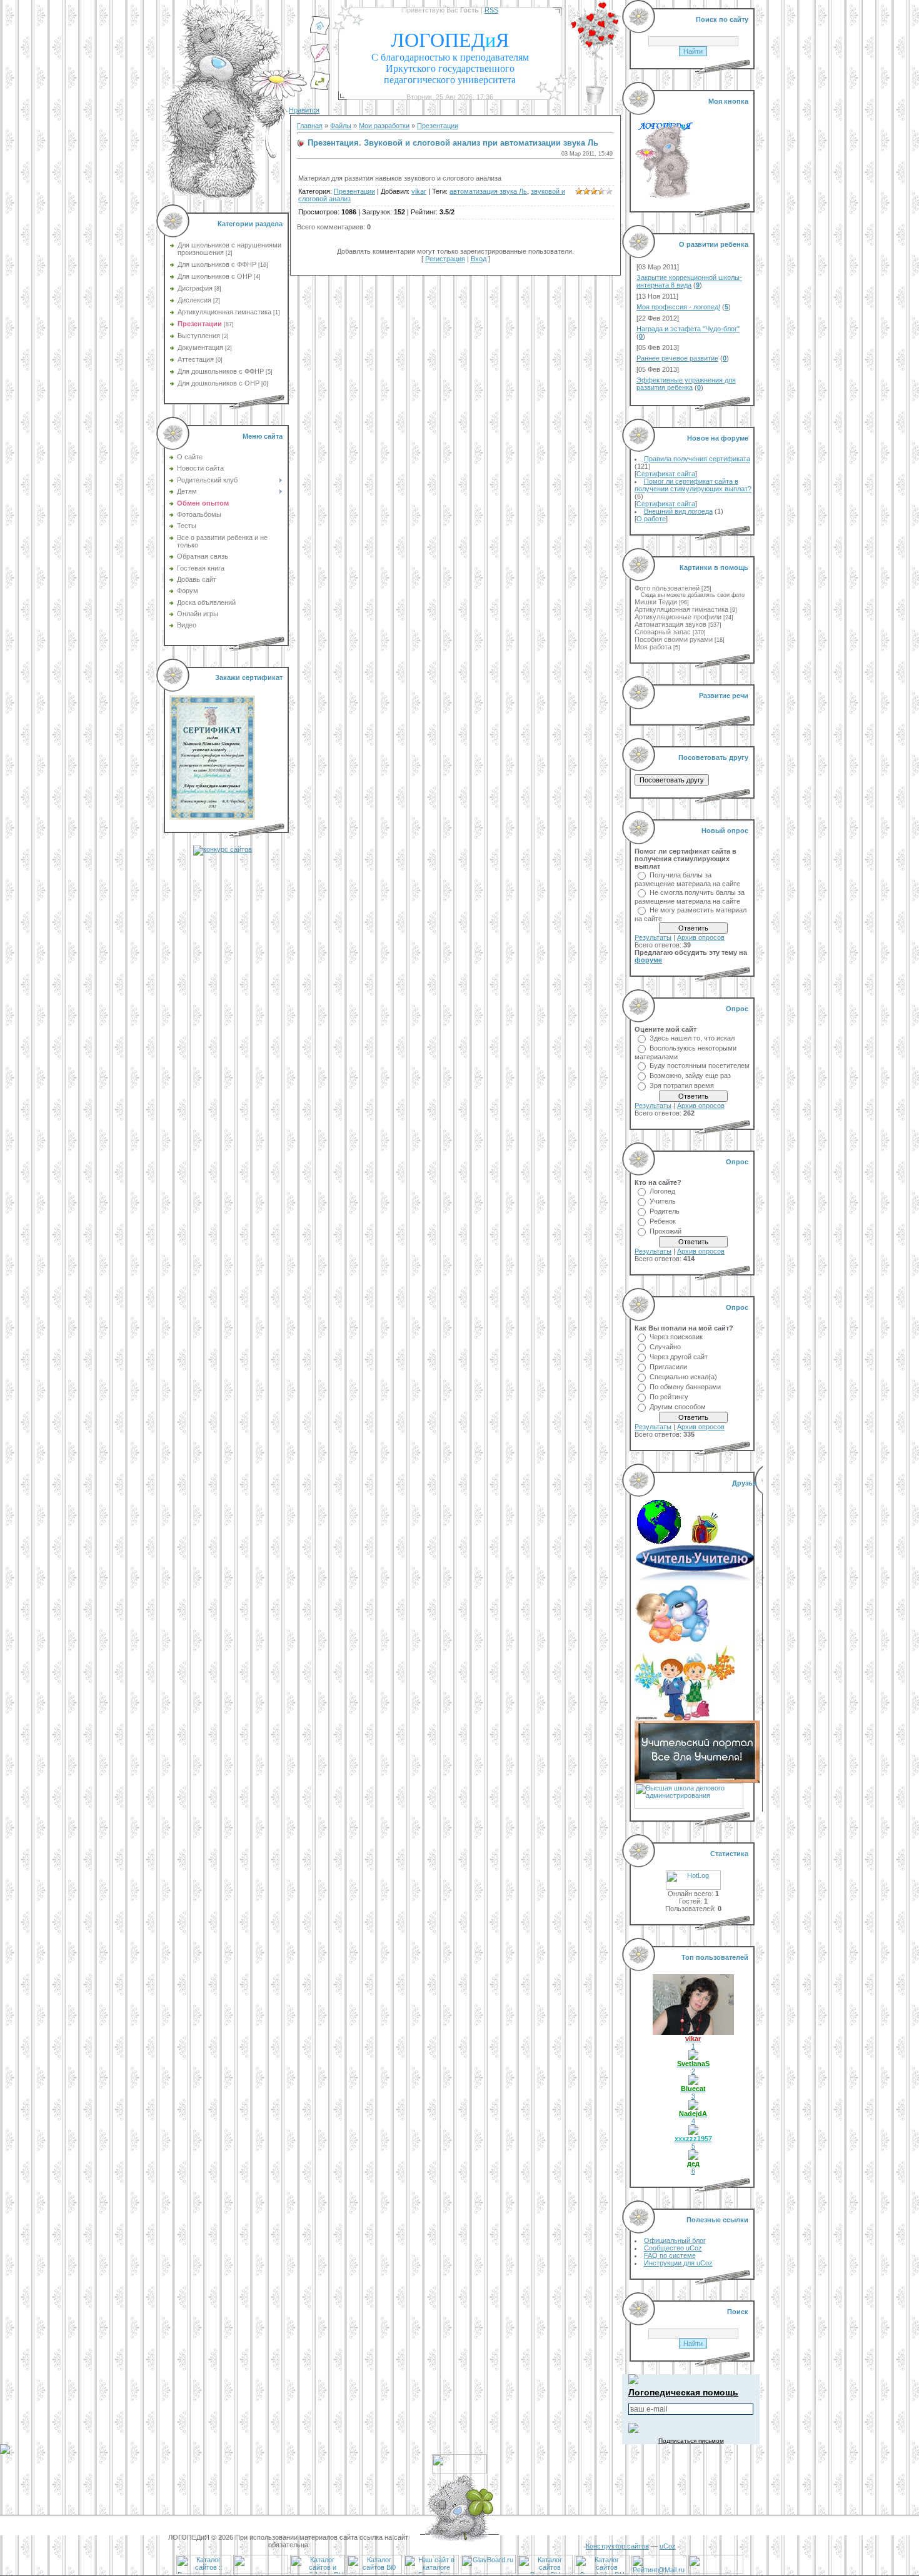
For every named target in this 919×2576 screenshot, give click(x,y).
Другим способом (678, 1407)
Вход (479, 259)
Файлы (341, 126)
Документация (200, 347)
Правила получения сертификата (697, 459)
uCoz (668, 2546)
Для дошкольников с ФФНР (221, 371)
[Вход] (320, 88)
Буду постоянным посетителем (700, 1066)
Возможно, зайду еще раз (690, 1076)
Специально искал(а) (683, 1377)
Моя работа (653, 647)
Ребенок (663, 1221)
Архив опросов (701, 937)
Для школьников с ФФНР (217, 264)
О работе (651, 519)
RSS (491, 10)
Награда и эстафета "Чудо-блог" (688, 329)
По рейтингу (669, 1397)
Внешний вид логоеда (678, 511)
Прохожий (665, 1231)
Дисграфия (195, 288)
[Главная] (320, 33)
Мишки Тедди (656, 602)
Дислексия (194, 300)
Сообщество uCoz (673, 2248)
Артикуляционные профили (678, 617)
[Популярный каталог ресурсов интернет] (261, 2572)
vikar (419, 191)
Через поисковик (676, 1337)
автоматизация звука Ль (488, 191)
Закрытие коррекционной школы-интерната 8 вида (689, 281)
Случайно (665, 1347)
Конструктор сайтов (617, 2546)
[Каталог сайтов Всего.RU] (545, 2572)
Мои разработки (384, 126)
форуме (648, 960)
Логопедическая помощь (683, 2392)
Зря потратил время (682, 1086)
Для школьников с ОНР (215, 276)
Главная (310, 126)
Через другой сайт (679, 1357)
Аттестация (196, 359)
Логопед (662, 1191)
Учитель (663, 1201)
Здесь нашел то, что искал (692, 1038)
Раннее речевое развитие (677, 358)
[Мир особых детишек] (672, 1642)
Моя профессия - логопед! (678, 307)
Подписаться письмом (691, 2441)
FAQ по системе (670, 2255)
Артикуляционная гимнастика (224, 312)
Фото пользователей (667, 588)
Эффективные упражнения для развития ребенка (686, 384)
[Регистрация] (320, 61)
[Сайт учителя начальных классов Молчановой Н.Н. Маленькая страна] (663, 1541)
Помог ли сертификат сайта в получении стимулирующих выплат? (693, 485)
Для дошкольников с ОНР (218, 383)
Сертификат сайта (666, 474)
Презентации (200, 324)
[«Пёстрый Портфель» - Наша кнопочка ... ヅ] (705, 1541)
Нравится (304, 110)
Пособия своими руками (674, 639)
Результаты (653, 937)
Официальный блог (675, 2240)
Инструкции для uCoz (678, 2263)
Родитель (665, 1211)
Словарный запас (663, 632)
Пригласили (668, 1367)
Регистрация (445, 259)
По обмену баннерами (685, 1387)
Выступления (199, 336)
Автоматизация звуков (670, 624)
